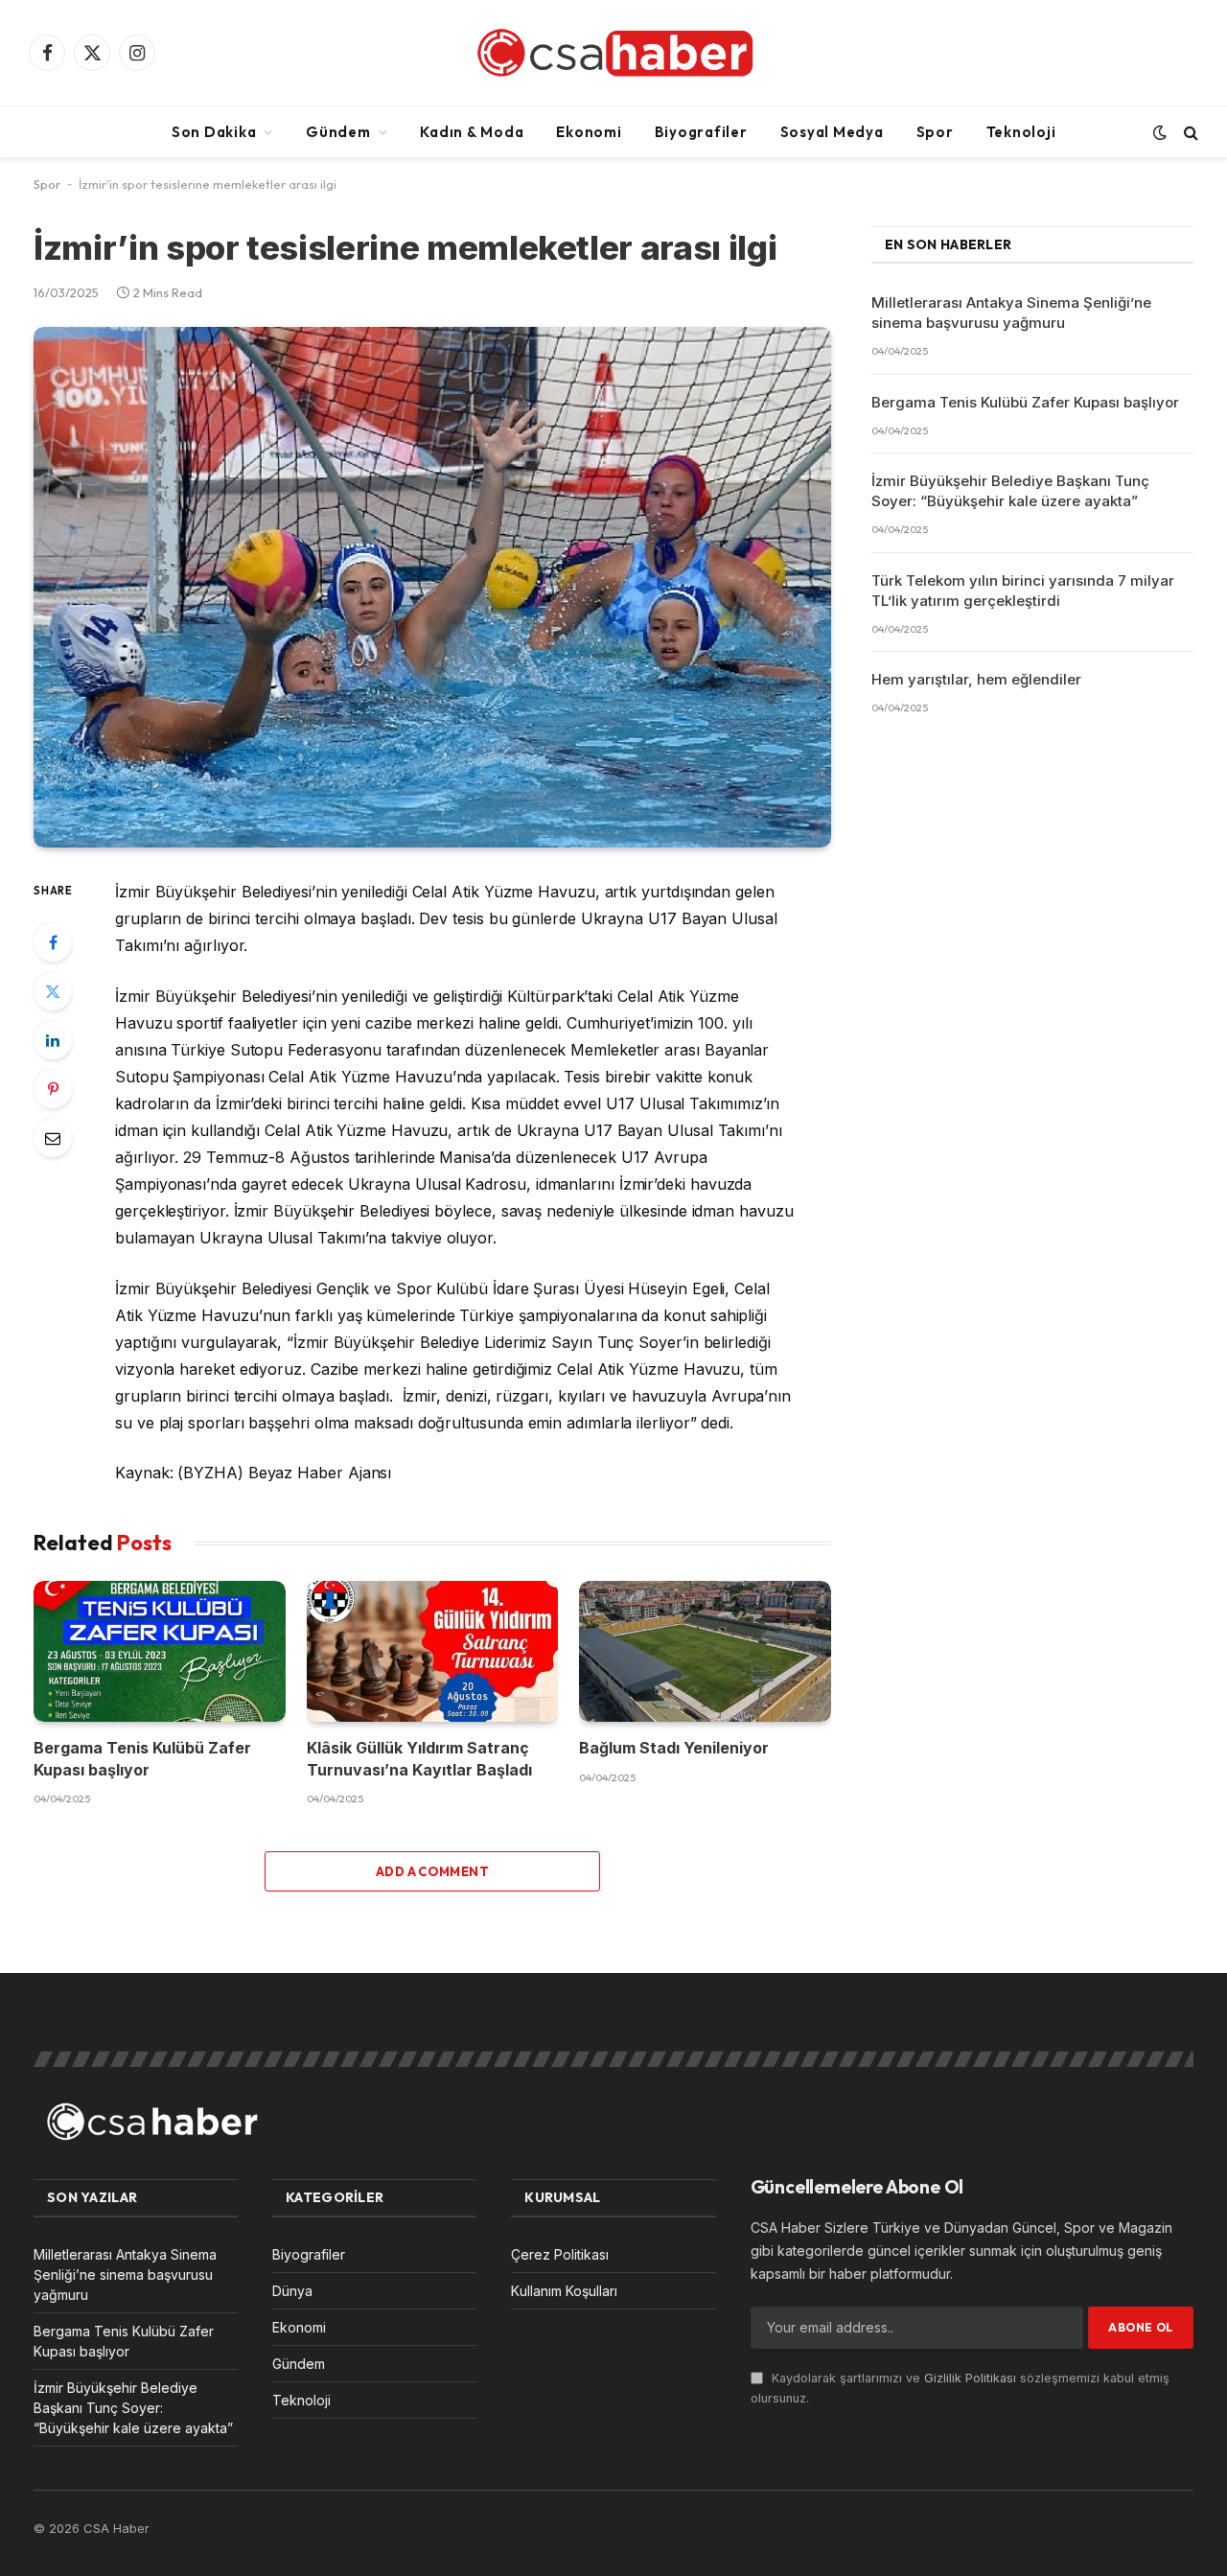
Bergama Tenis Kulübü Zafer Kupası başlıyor (142, 1758)
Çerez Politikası (560, 2254)
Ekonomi (589, 132)
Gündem (338, 132)
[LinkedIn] (53, 1040)
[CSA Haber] (613, 53)
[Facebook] (53, 942)
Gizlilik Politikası (970, 2378)
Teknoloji (1021, 132)
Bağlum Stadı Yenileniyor (674, 1748)
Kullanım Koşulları (564, 2291)
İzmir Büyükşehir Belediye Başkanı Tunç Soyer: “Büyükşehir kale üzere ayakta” (1010, 491)
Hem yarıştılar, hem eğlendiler (976, 679)
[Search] (1189, 132)
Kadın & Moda (472, 132)
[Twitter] (53, 991)
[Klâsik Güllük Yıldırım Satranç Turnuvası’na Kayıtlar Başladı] (433, 1652)
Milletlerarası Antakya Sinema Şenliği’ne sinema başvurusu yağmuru (1011, 313)
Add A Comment (432, 1871)
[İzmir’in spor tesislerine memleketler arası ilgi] (432, 588)
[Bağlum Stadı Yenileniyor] (705, 1652)
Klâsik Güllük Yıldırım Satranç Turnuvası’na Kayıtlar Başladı (419, 1758)
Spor (935, 132)
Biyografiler (701, 132)
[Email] (53, 1138)
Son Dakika (214, 132)
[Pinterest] (53, 1089)
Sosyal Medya (832, 132)
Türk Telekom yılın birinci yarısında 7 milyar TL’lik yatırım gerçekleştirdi (1023, 591)
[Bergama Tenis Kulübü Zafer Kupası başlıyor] (160, 1652)
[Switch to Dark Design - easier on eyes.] (1160, 132)
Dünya (292, 2291)
